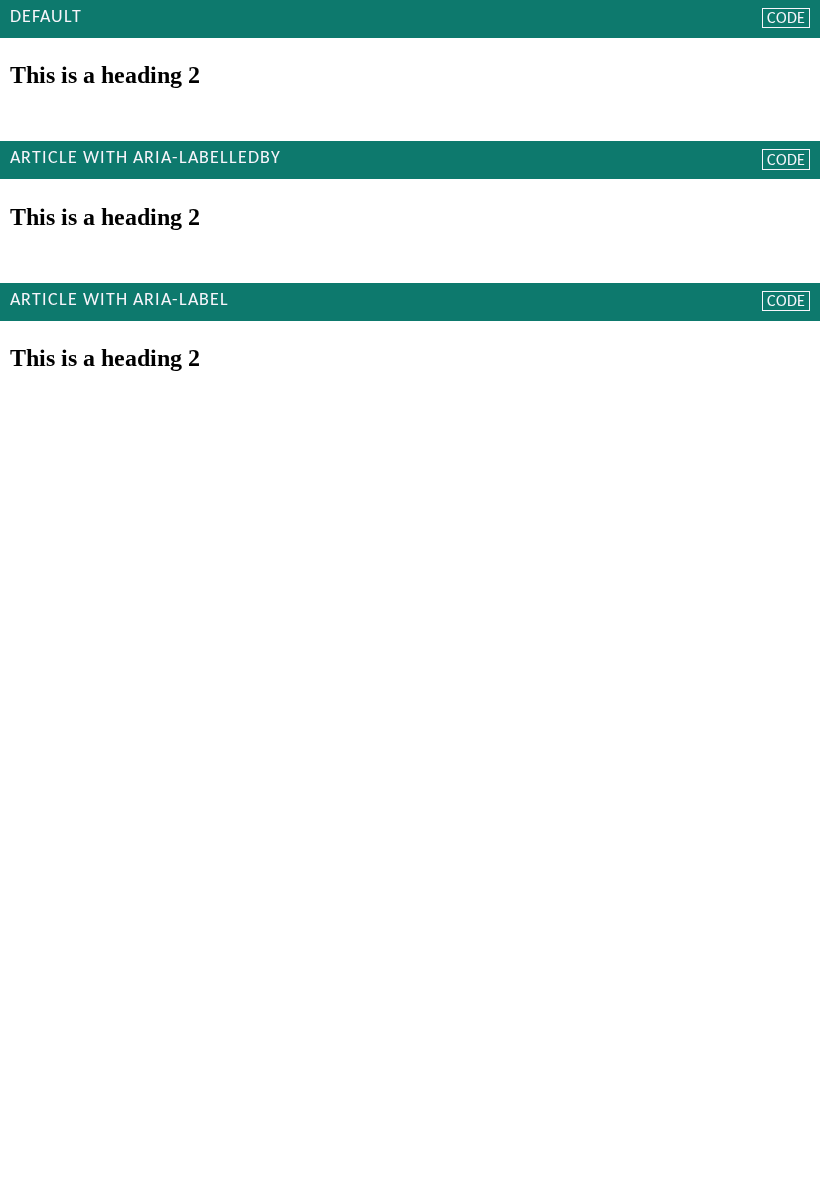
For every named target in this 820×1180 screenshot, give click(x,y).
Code (786, 19)
